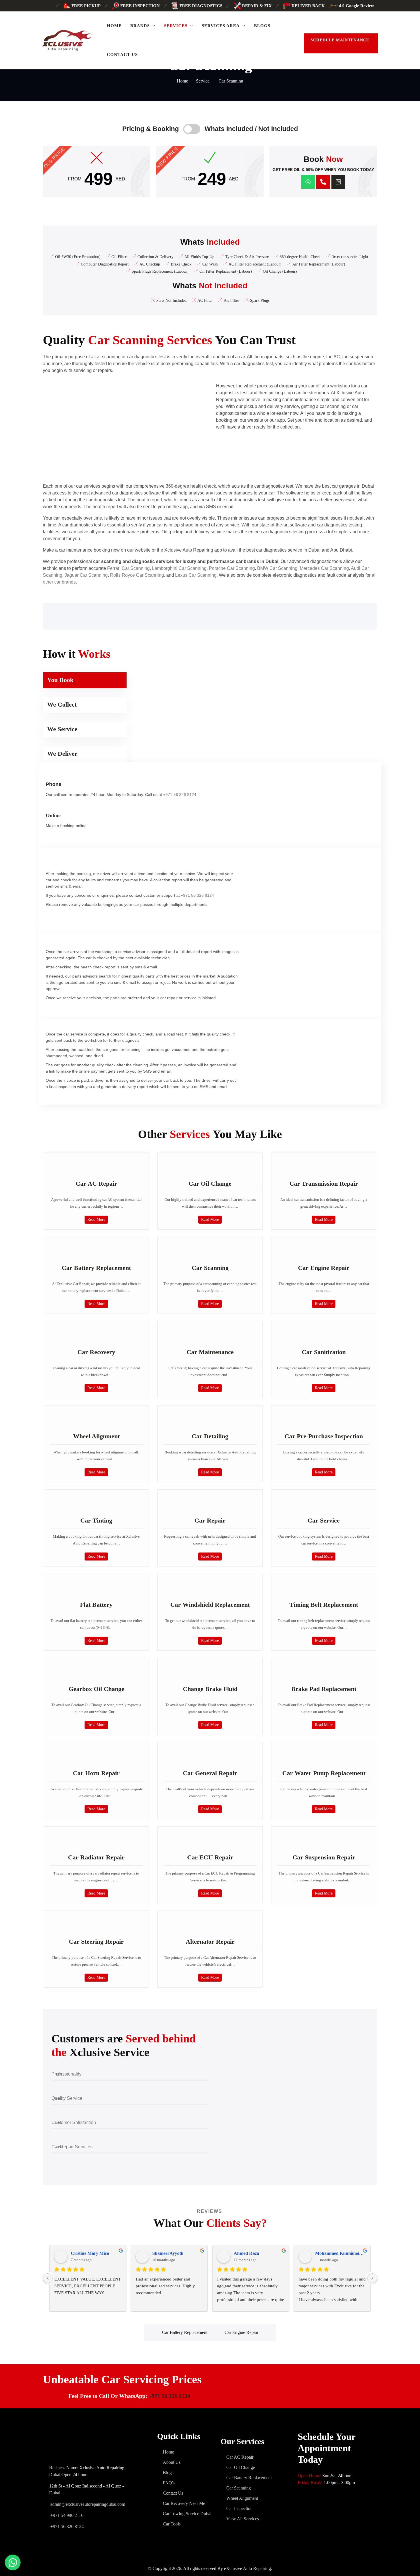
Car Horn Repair (96, 1773)
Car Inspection (239, 2508)
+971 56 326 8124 (180, 795)
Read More (96, 1219)
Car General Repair (210, 1773)
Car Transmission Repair (324, 1184)
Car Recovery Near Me (184, 2503)
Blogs (262, 26)
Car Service (324, 1520)
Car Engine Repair (324, 1268)
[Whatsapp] (308, 182)
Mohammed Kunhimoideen (340, 2253)
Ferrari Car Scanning (128, 568)
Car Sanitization (324, 1352)
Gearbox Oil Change (96, 1689)
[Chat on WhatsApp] (13, 2562)
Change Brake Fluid (210, 1689)
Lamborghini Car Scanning (179, 568)
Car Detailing (210, 1436)
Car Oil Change (210, 1184)
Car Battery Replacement (96, 1268)
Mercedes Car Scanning (324, 568)
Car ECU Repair (210, 1857)
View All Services (243, 2519)
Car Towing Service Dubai (187, 2514)
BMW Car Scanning (277, 568)
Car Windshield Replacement (210, 1605)
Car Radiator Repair (96, 1857)
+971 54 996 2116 (66, 2515)
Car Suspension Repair (324, 1857)
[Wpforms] (338, 182)
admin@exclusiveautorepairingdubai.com (88, 2504)
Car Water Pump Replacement (324, 1773)
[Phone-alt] (323, 182)
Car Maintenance (210, 1352)
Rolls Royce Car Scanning (137, 575)
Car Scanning (210, 1268)
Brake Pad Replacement (324, 1689)
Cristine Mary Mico (90, 2253)
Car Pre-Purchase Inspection (324, 1436)
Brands (140, 26)
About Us (172, 2462)
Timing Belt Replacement (324, 1605)
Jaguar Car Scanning (86, 575)
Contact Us (122, 55)
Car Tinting (96, 1520)
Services (176, 26)
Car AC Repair (96, 1184)
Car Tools (172, 2524)
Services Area (221, 26)
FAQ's (169, 2483)
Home (114, 26)
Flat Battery (96, 1605)
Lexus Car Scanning (196, 575)
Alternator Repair (210, 1941)
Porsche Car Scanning (232, 568)
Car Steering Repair (96, 1941)
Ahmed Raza (246, 2253)
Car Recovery (96, 1352)
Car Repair (210, 1520)
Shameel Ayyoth (168, 2253)
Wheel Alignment (96, 1436)
